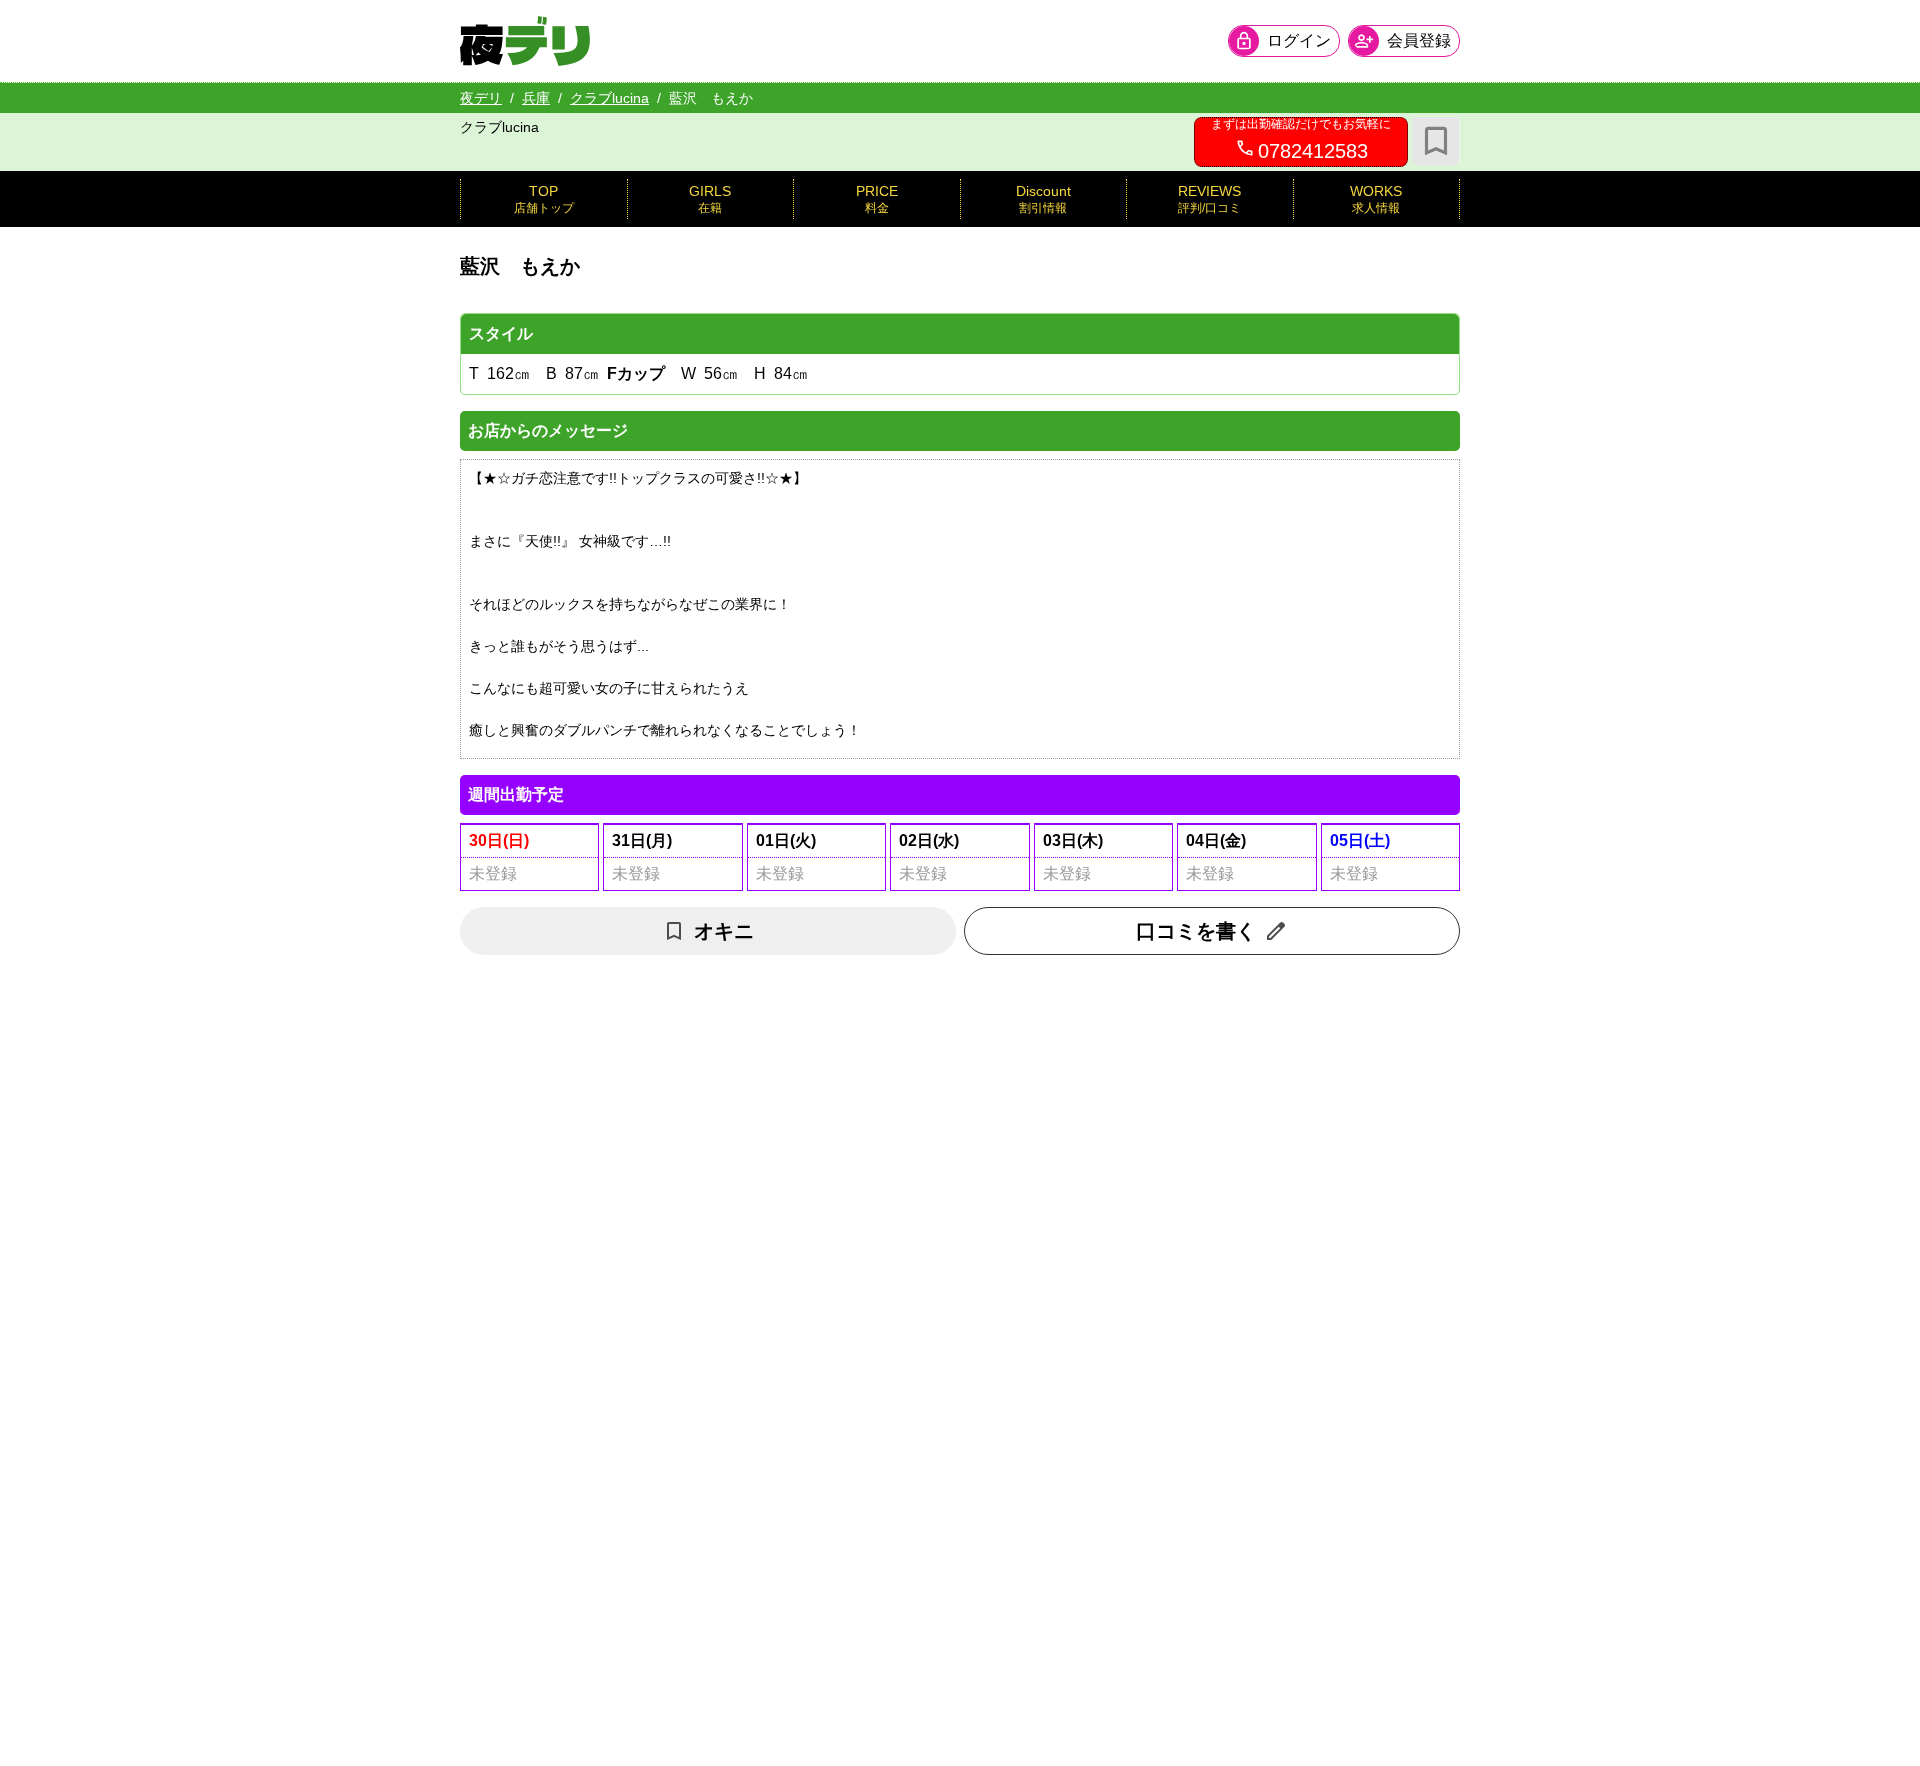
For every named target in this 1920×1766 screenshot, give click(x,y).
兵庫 (536, 98)
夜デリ (481, 98)
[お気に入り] (1436, 141)
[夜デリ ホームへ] (525, 41)
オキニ (724, 931)
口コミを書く (1196, 931)
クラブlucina (609, 98)
